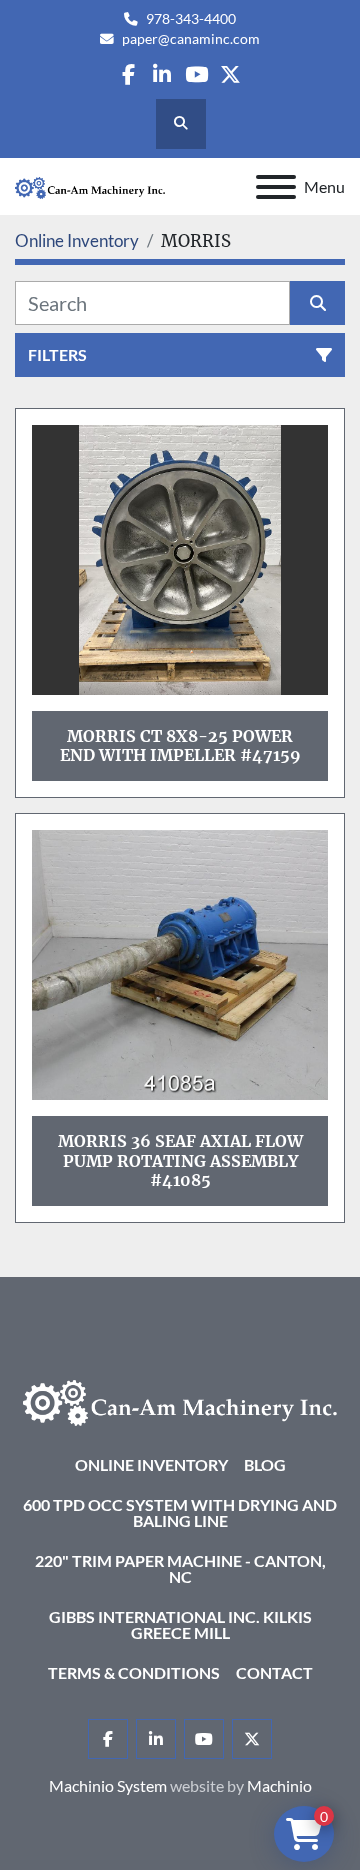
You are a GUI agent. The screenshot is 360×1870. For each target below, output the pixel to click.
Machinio (279, 1785)
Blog (265, 1464)
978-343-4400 (191, 19)
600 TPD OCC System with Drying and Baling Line (180, 1512)
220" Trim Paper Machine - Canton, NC (180, 1568)
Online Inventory (151, 1464)
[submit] (317, 303)
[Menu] (276, 187)
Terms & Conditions (134, 1672)
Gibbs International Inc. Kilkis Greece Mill (180, 1624)
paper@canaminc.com (191, 39)
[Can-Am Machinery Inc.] (180, 1400)
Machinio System (108, 1785)
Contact (274, 1672)
